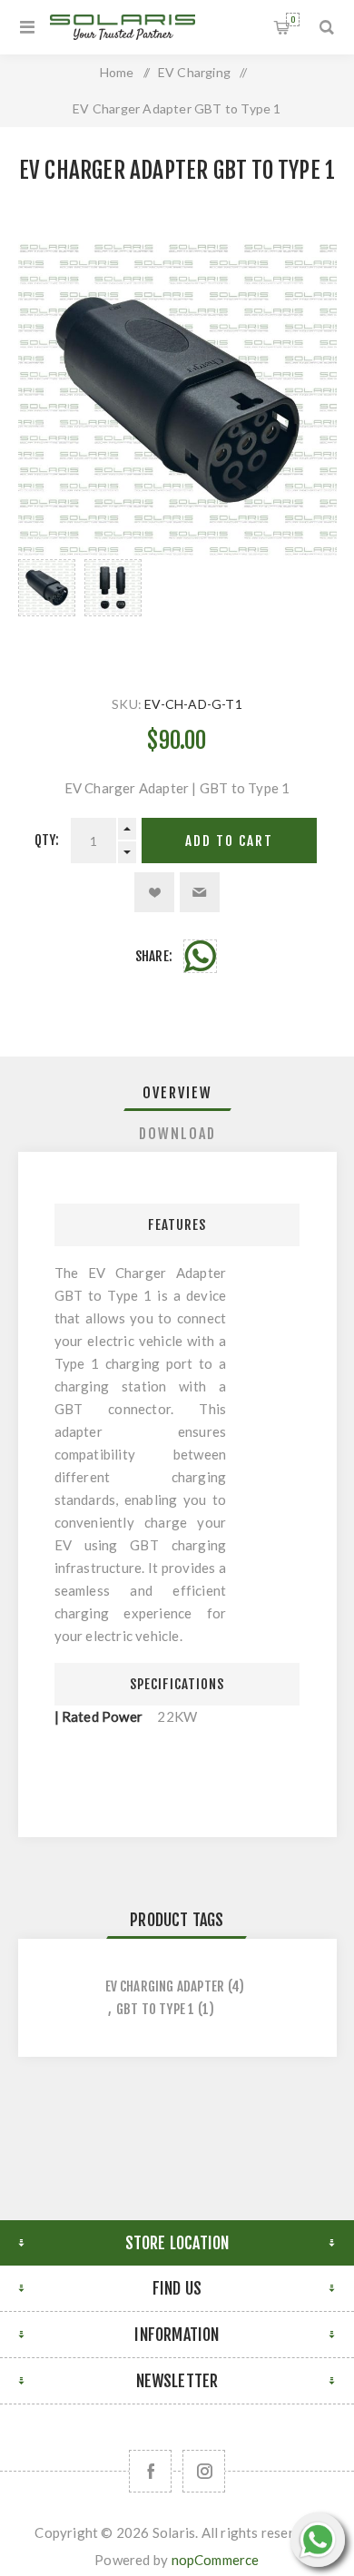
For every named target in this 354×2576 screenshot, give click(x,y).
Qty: (47, 840)
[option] (47, 609)
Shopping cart (293, 20)
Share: (154, 956)
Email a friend (200, 892)
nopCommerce (216, 2560)
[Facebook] (150, 2471)
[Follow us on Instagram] (204, 2471)
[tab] (177, 1093)
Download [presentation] (177, 1134)
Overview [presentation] (177, 1093)
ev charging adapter (165, 1986)
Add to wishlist (154, 892)
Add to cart (229, 841)
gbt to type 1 (156, 2009)
